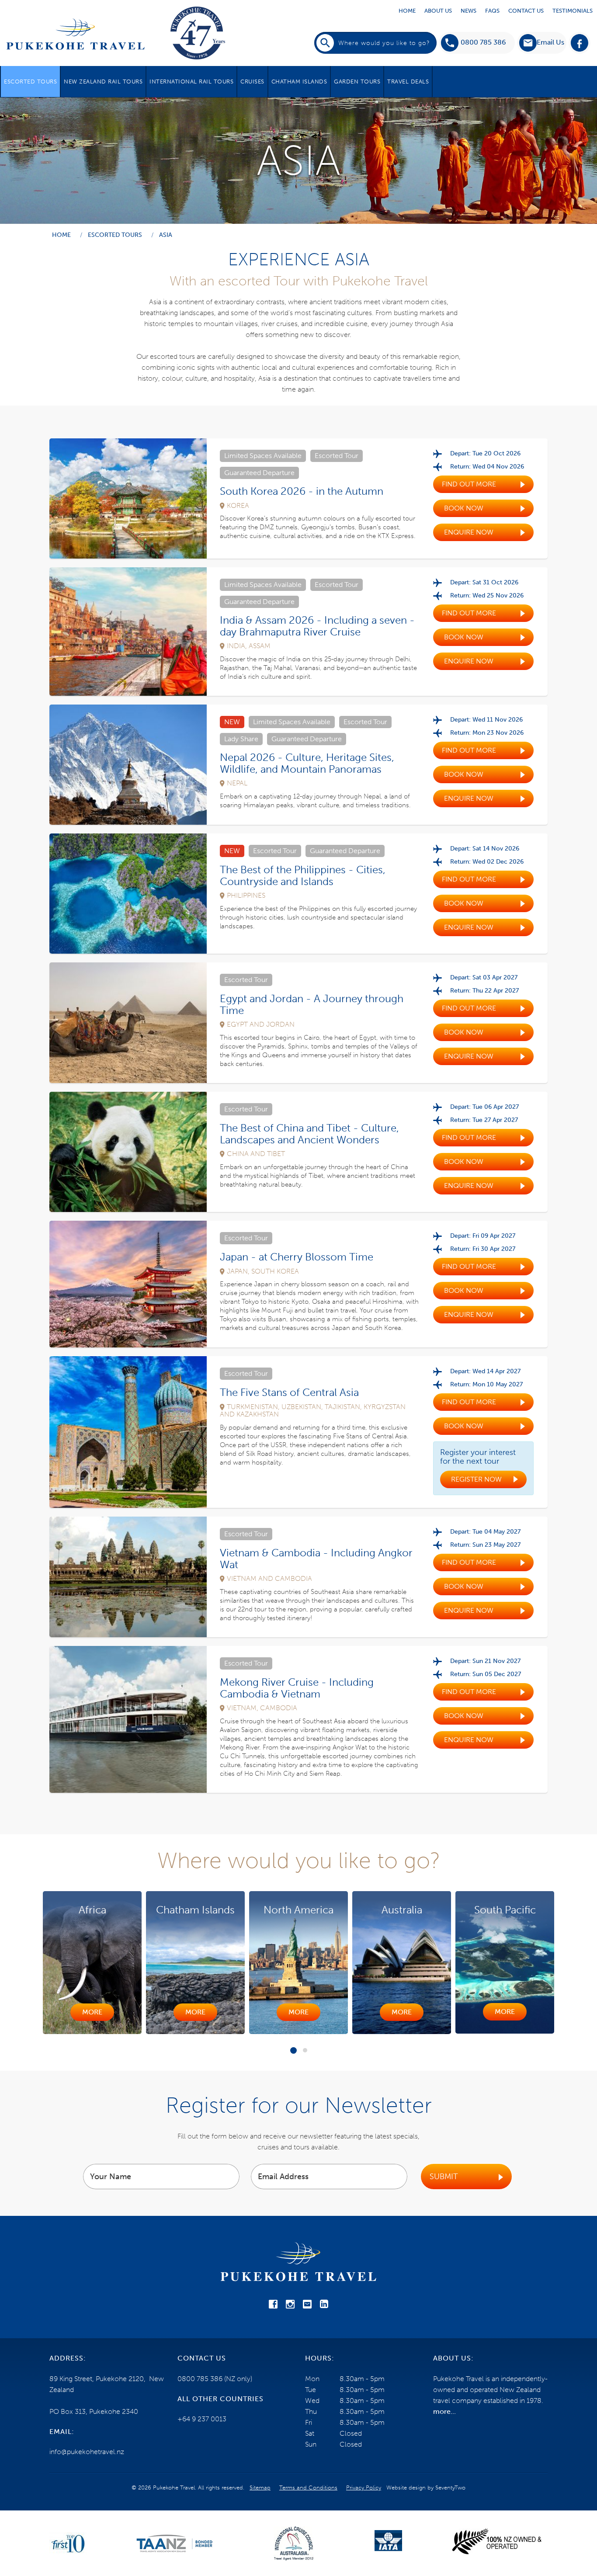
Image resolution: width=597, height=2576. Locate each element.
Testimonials (573, 11)
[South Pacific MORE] (402, 2031)
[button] (542, 43)
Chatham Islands (299, 82)
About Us (438, 11)
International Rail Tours (191, 82)
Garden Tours (357, 82)
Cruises (252, 82)
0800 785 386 (483, 42)
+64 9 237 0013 (202, 2419)
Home (407, 11)
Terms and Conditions (308, 2487)
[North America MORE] (195, 2032)
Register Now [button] (476, 1479)
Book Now (464, 508)
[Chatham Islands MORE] (92, 2032)
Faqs (492, 11)
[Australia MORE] (298, 2032)
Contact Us (526, 11)
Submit (444, 2177)
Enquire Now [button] (469, 532)
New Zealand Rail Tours (103, 82)
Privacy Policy (364, 2487)
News (469, 11)
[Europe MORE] (505, 2032)
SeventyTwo (450, 2487)
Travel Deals (408, 82)
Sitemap (260, 2487)
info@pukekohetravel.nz (87, 2452)
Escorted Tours (30, 82)
